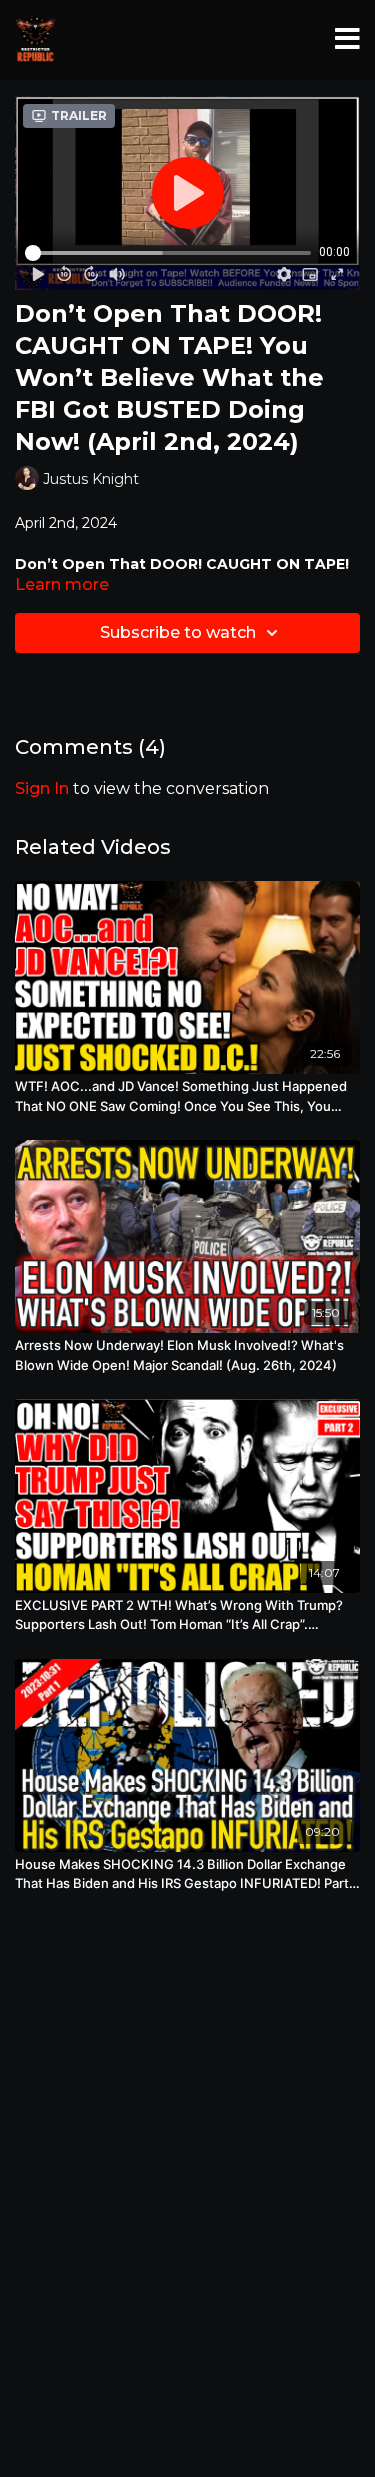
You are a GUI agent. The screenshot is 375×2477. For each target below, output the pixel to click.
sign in (42, 788)
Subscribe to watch (178, 632)
